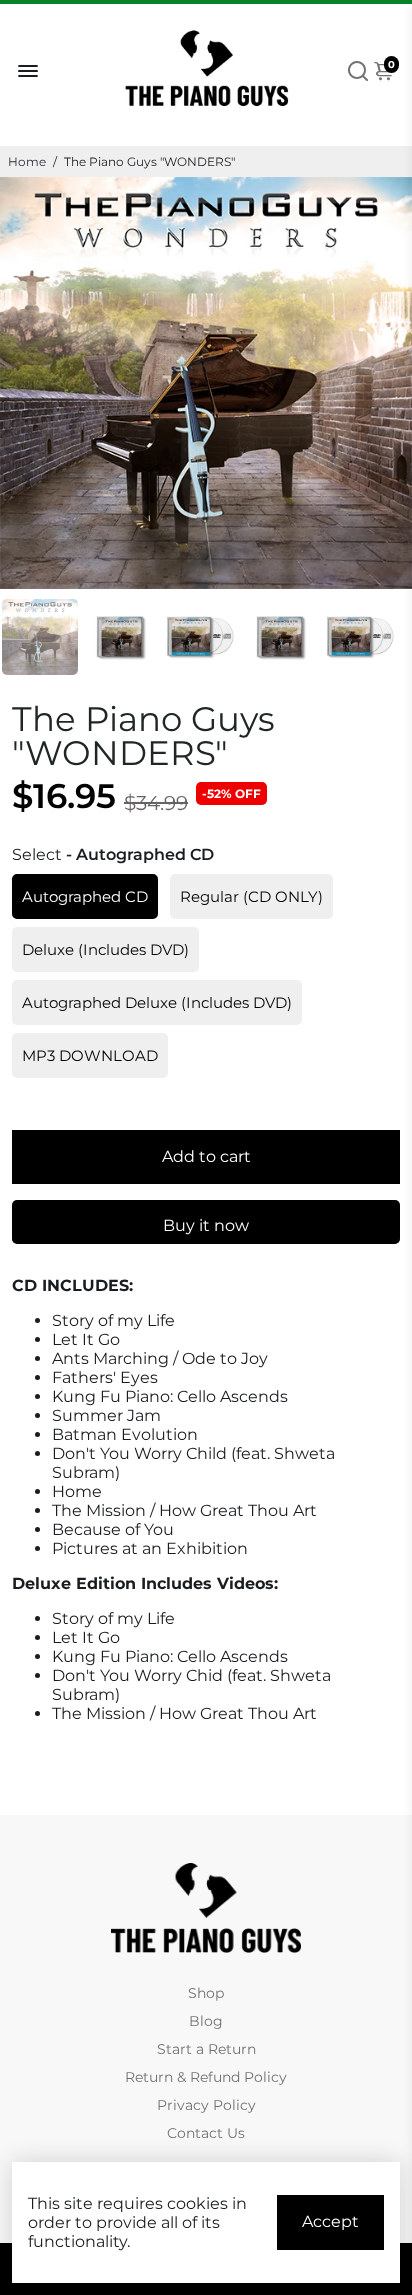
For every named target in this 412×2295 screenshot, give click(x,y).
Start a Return (206, 2049)
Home (27, 161)
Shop (206, 1993)
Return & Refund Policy (206, 2077)
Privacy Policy (206, 2105)
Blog (206, 2021)
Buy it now (206, 1225)
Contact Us (206, 2133)
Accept (330, 2221)
